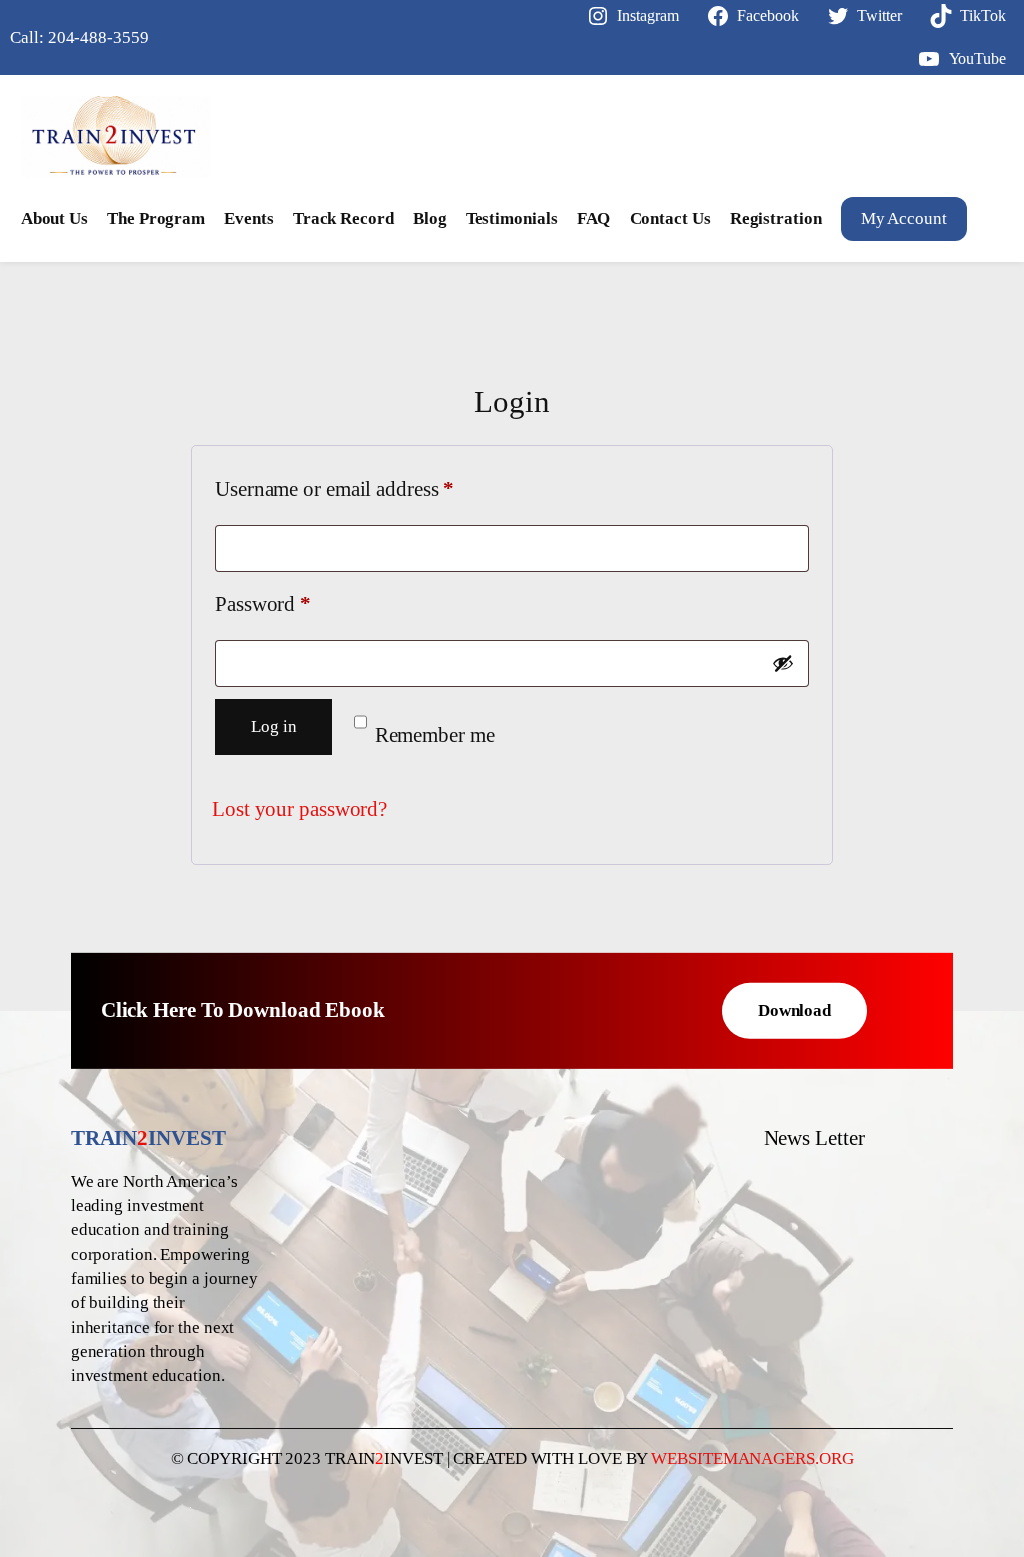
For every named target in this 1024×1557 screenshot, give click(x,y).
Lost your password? (299, 809)
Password (301, 603)
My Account (904, 218)
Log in (273, 726)
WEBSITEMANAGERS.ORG (752, 1458)
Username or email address (373, 488)
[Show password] (783, 663)
